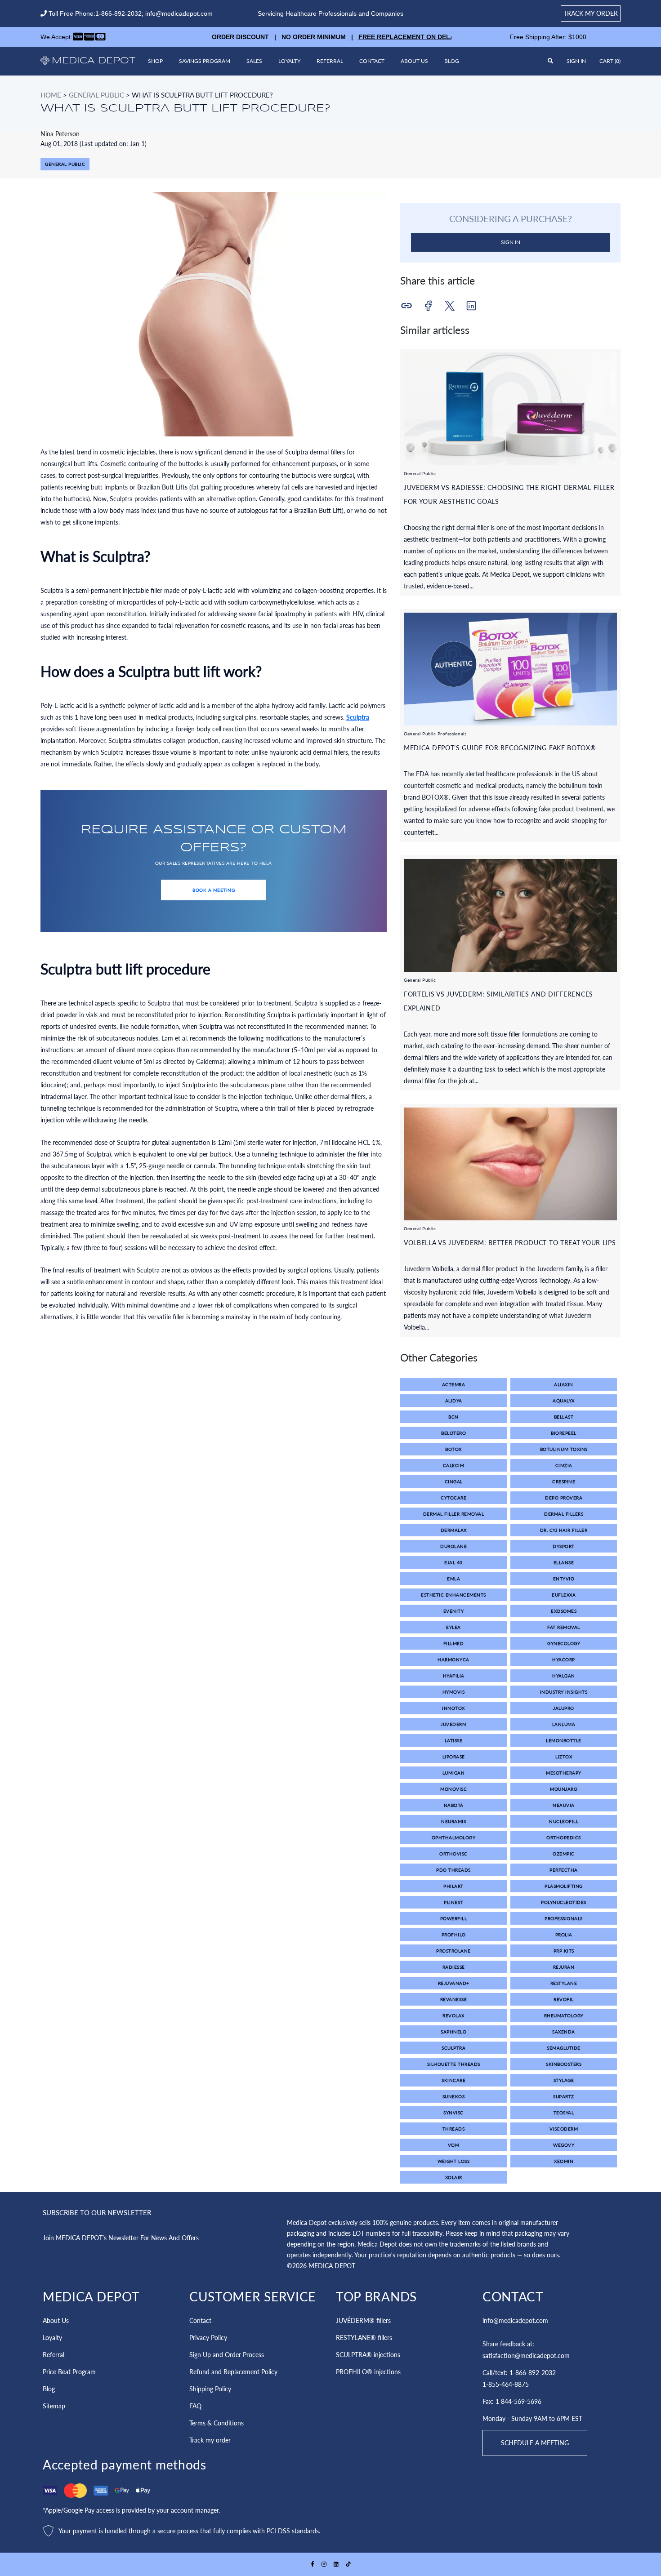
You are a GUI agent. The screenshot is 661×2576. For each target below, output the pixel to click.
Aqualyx (564, 1401)
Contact (372, 61)
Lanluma (564, 1724)
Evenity (454, 1611)
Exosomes (564, 1611)
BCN (453, 1417)
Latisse (454, 1740)
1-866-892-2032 (118, 13)
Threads (454, 2129)
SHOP (155, 61)
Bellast (564, 1417)
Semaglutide (564, 2048)
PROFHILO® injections (368, 2372)
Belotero (453, 1433)
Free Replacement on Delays (377, 37)
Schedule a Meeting (535, 2443)
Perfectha (564, 1870)
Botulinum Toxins (564, 1449)
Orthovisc (453, 1854)
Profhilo (454, 1935)
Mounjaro (564, 1789)
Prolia (564, 1935)
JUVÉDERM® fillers (363, 2320)
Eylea (453, 1627)
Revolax (453, 2015)
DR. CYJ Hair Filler (564, 1530)
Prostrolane (453, 1951)
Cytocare (453, 1498)
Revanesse (454, 1999)
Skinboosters (564, 2064)
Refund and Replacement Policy (233, 2372)
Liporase (454, 1757)
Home (51, 95)
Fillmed (454, 1643)
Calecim (454, 1465)
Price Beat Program (69, 2372)
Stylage (564, 2080)
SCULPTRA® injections (368, 2355)
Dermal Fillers (564, 1514)
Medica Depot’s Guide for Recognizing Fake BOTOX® (500, 748)
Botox (453, 1449)
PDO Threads (453, 1870)
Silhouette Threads (454, 2064)
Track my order (591, 13)
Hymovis (454, 1692)
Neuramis (453, 1821)
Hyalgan (564, 1676)
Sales (254, 61)
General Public (96, 95)
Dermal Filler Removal (454, 1514)
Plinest (453, 1902)
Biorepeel (564, 1433)
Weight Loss (454, 2161)
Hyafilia (454, 1676)
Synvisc (453, 2113)
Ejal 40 (453, 1562)
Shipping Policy (210, 2389)
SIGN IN (511, 242)
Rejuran (564, 1967)
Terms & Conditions (217, 2423)
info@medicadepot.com (179, 13)
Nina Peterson (60, 134)
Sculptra (358, 717)
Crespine (564, 1482)
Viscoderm (564, 2129)
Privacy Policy (208, 2338)
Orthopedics (564, 1837)
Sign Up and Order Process (227, 2355)
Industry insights (564, 1692)
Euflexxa (564, 1595)
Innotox (453, 1708)
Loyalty (289, 61)
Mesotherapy (564, 1773)
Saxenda (564, 2032)
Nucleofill (564, 1821)
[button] (610, 61)
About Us (414, 61)
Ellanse (564, 1562)
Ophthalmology (454, 1837)
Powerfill (454, 1918)
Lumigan (454, 1773)
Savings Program (205, 61)
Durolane (453, 1546)
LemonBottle (564, 1740)
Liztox (564, 1757)
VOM (454, 2145)
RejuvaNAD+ (454, 1983)
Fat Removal (564, 1627)
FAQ (195, 2406)
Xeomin (564, 2161)
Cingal (454, 1482)
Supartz (564, 2096)
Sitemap (54, 2406)
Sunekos (454, 2096)
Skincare (453, 2080)
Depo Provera (564, 1498)
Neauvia (564, 1805)
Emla (453, 1579)
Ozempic (564, 1854)
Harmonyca (453, 1659)
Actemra (454, 1384)
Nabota (454, 1805)
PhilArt (453, 1886)
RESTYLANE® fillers (364, 2338)
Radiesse (454, 1967)
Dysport (564, 1546)
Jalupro (564, 1708)
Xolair (454, 2177)
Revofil (564, 1999)
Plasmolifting (564, 1886)
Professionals (564, 1918)
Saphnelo (453, 2032)
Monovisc (453, 1789)
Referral (330, 61)
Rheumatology (564, 2015)
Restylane (564, 1983)
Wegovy (564, 2145)
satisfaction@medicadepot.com (526, 2356)
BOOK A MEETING (214, 890)
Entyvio (564, 1579)
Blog (452, 61)
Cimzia (564, 1465)
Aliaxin (564, 1384)
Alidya (454, 1401)
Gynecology (564, 1643)
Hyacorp (564, 1659)
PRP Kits (564, 1951)
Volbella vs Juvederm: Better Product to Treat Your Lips (510, 1243)
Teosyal (564, 2113)
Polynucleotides (564, 1902)
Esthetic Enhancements (453, 1595)
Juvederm (453, 1724)
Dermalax (454, 1530)
